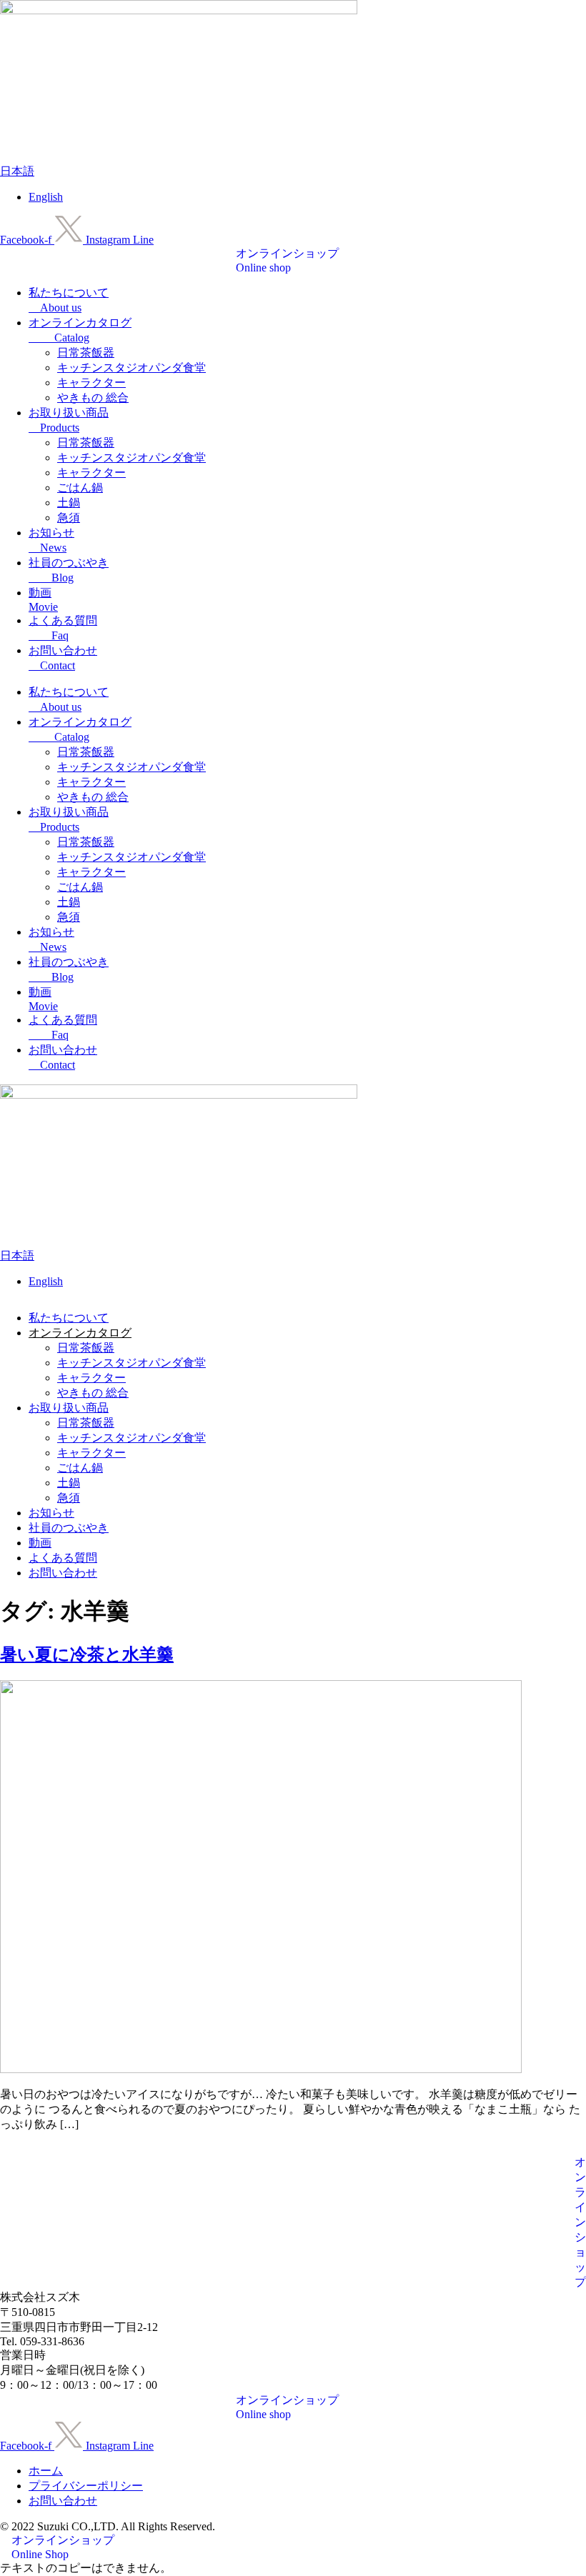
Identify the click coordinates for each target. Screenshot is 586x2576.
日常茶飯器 (86, 353)
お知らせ (51, 1513)
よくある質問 (63, 1558)
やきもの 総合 (93, 398)
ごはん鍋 (80, 488)
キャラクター (91, 383)
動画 (40, 1543)
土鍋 (69, 503)
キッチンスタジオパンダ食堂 (131, 368)
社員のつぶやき (69, 1528)
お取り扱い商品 (69, 1408)
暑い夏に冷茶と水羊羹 (87, 1654)
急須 (69, 518)
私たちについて (69, 1318)
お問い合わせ (63, 1573)
